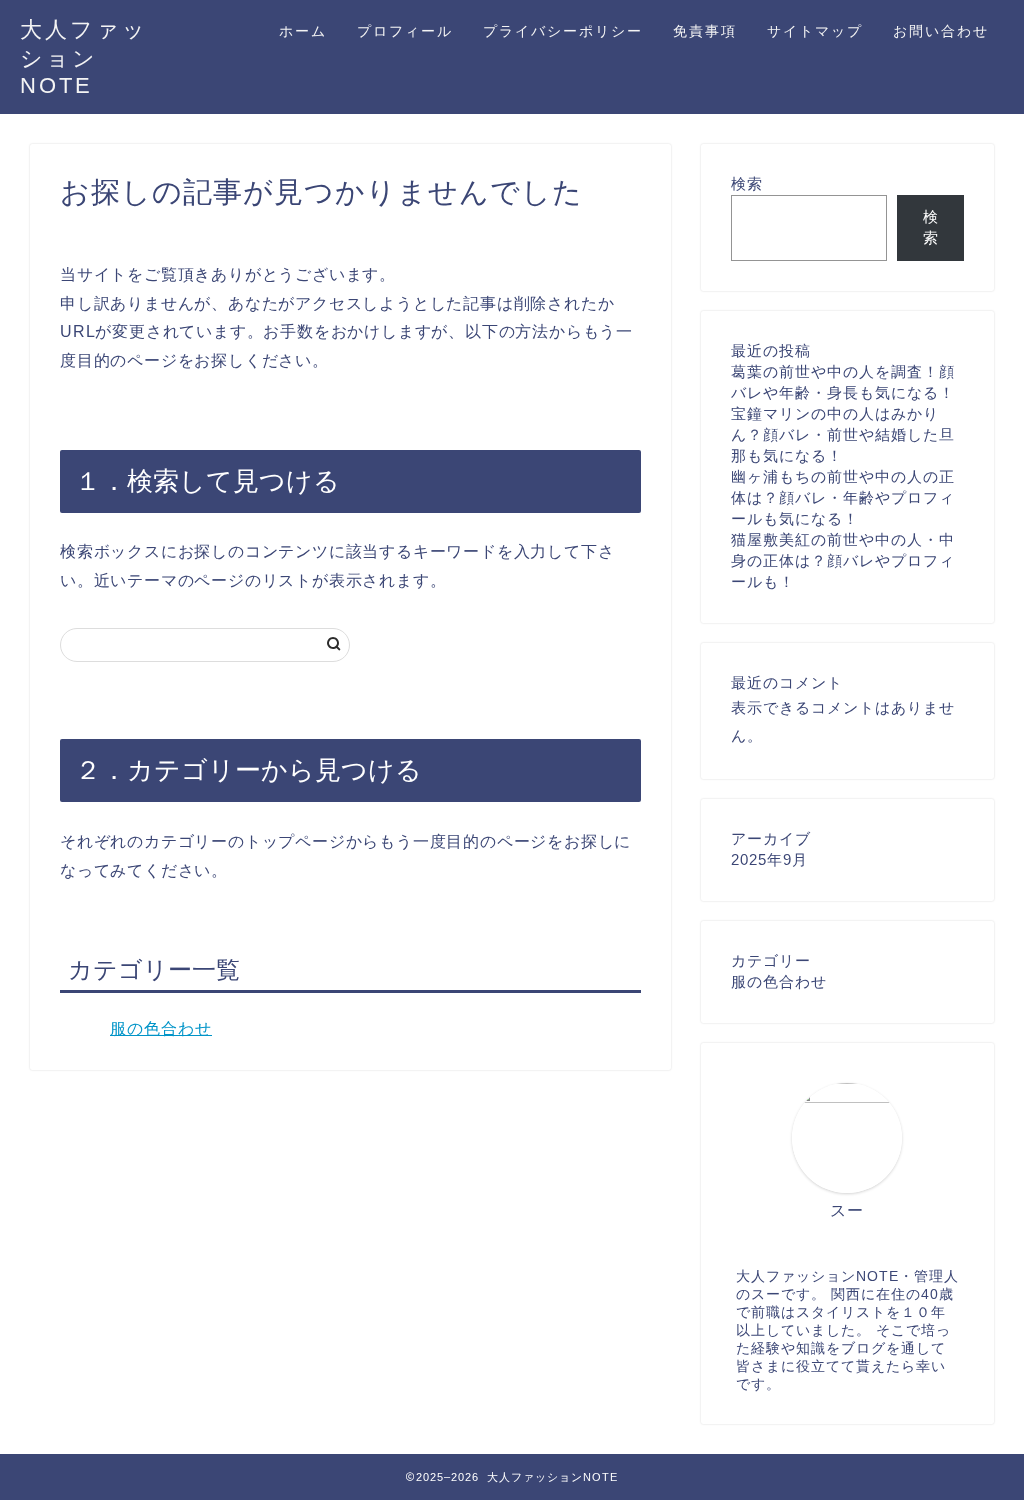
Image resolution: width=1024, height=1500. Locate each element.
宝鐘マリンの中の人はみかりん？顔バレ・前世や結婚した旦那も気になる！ (843, 434)
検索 (747, 183)
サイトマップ (815, 31)
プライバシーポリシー (563, 31)
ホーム (303, 31)
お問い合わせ (941, 31)
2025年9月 (769, 859)
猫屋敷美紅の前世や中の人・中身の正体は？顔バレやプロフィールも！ (843, 560)
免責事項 (705, 31)
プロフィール (405, 31)
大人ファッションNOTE (84, 57)
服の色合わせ (161, 1028)
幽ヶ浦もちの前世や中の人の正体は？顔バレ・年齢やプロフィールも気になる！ (843, 497)
